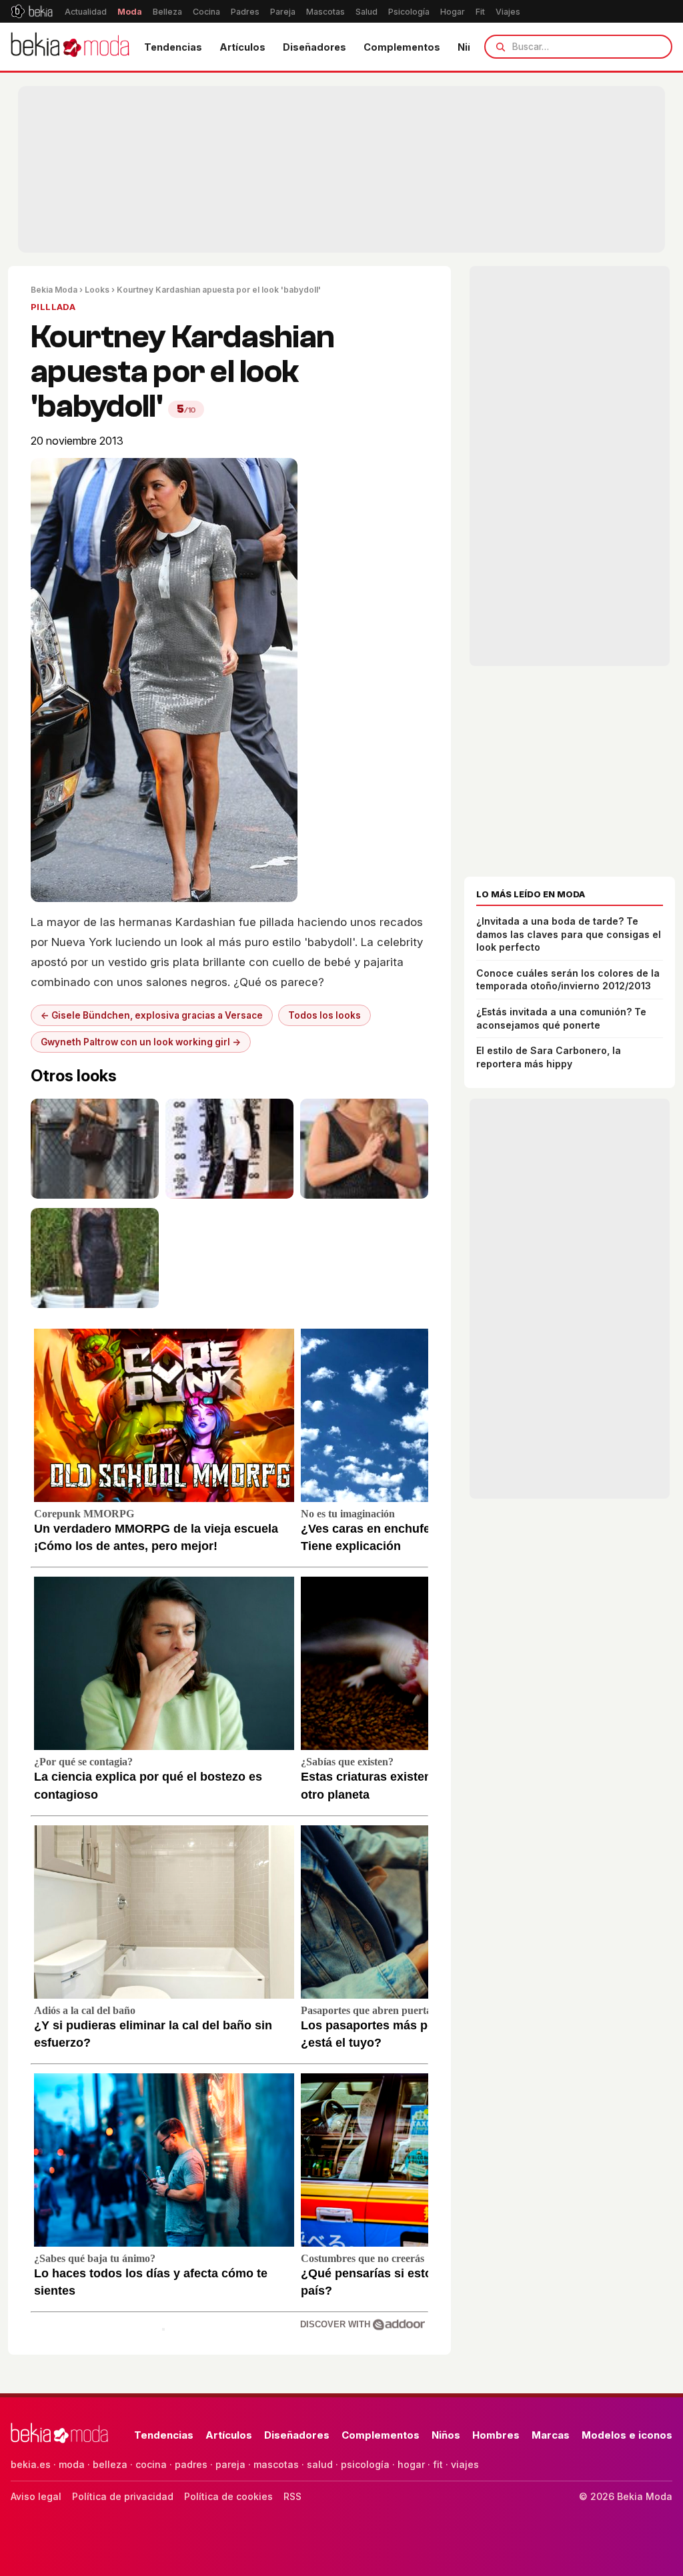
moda (72, 2464)
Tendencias (173, 47)
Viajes (508, 12)
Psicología (409, 12)
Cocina (206, 12)
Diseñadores (314, 47)
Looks (97, 290)
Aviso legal (36, 2496)
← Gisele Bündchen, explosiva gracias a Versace (152, 1015)
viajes (465, 2464)
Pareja (283, 12)
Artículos (242, 47)
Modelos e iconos (627, 2435)
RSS (292, 2496)
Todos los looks (324, 1015)
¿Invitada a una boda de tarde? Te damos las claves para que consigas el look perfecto (569, 934)
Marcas (551, 2435)
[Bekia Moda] (70, 47)
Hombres (496, 2435)
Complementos (402, 47)
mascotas (276, 2464)
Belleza (167, 12)
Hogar (453, 12)
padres (191, 2464)
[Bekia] (32, 11)
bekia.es (31, 2464)
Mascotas (325, 12)
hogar (411, 2464)
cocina (151, 2464)
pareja (230, 2464)
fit (438, 2464)
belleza (110, 2464)
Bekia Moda (54, 290)
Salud (367, 12)
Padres (245, 12)
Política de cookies (228, 2496)
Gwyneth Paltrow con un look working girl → (141, 1042)
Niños (446, 2435)
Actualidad (86, 12)
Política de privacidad (123, 2496)
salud (320, 2464)
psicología (365, 2464)
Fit (480, 12)
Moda (130, 12)
